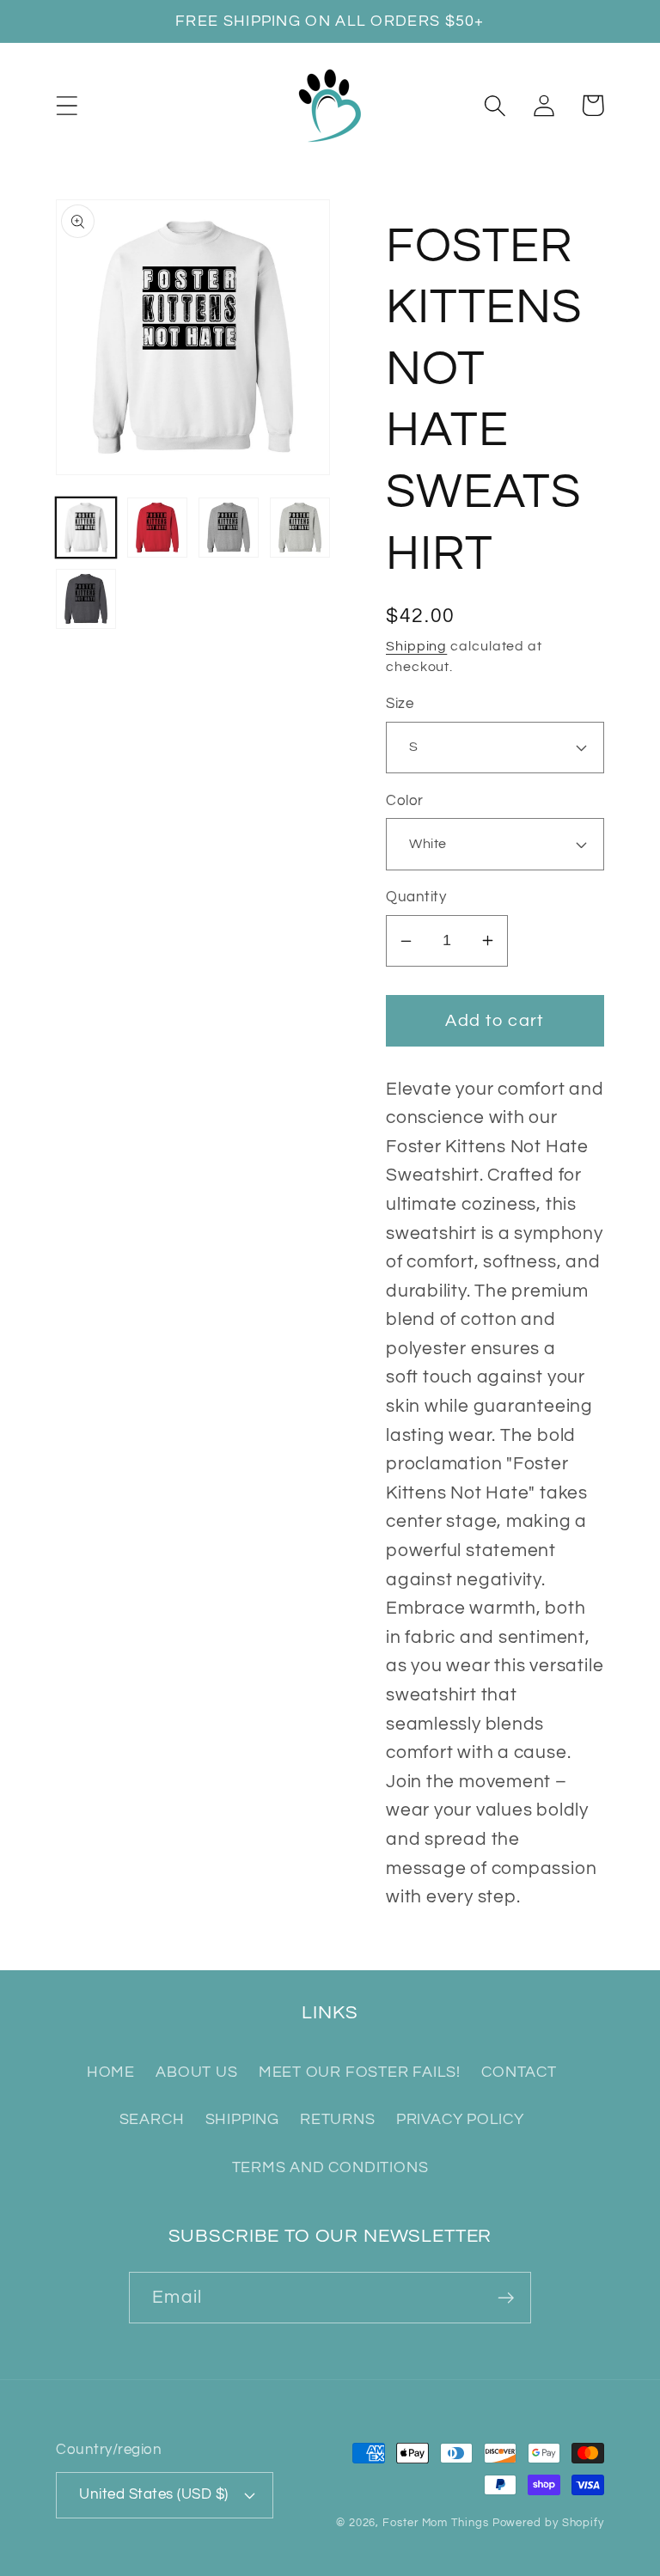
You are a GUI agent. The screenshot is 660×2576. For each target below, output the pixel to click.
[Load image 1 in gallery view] (86, 528)
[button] (67, 105)
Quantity (416, 897)
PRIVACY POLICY (460, 2119)
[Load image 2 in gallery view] (157, 528)
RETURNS (337, 2119)
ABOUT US (196, 2072)
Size (400, 704)
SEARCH (152, 2119)
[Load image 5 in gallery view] (86, 599)
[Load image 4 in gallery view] (300, 528)
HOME (111, 2072)
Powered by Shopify (548, 2523)
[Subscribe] (506, 2298)
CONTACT (519, 2072)
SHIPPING (242, 2119)
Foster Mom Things (435, 2523)
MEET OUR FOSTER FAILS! (360, 2072)
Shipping (416, 646)
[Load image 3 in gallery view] (229, 528)
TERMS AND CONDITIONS (330, 2167)
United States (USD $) (154, 2494)
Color (405, 801)
